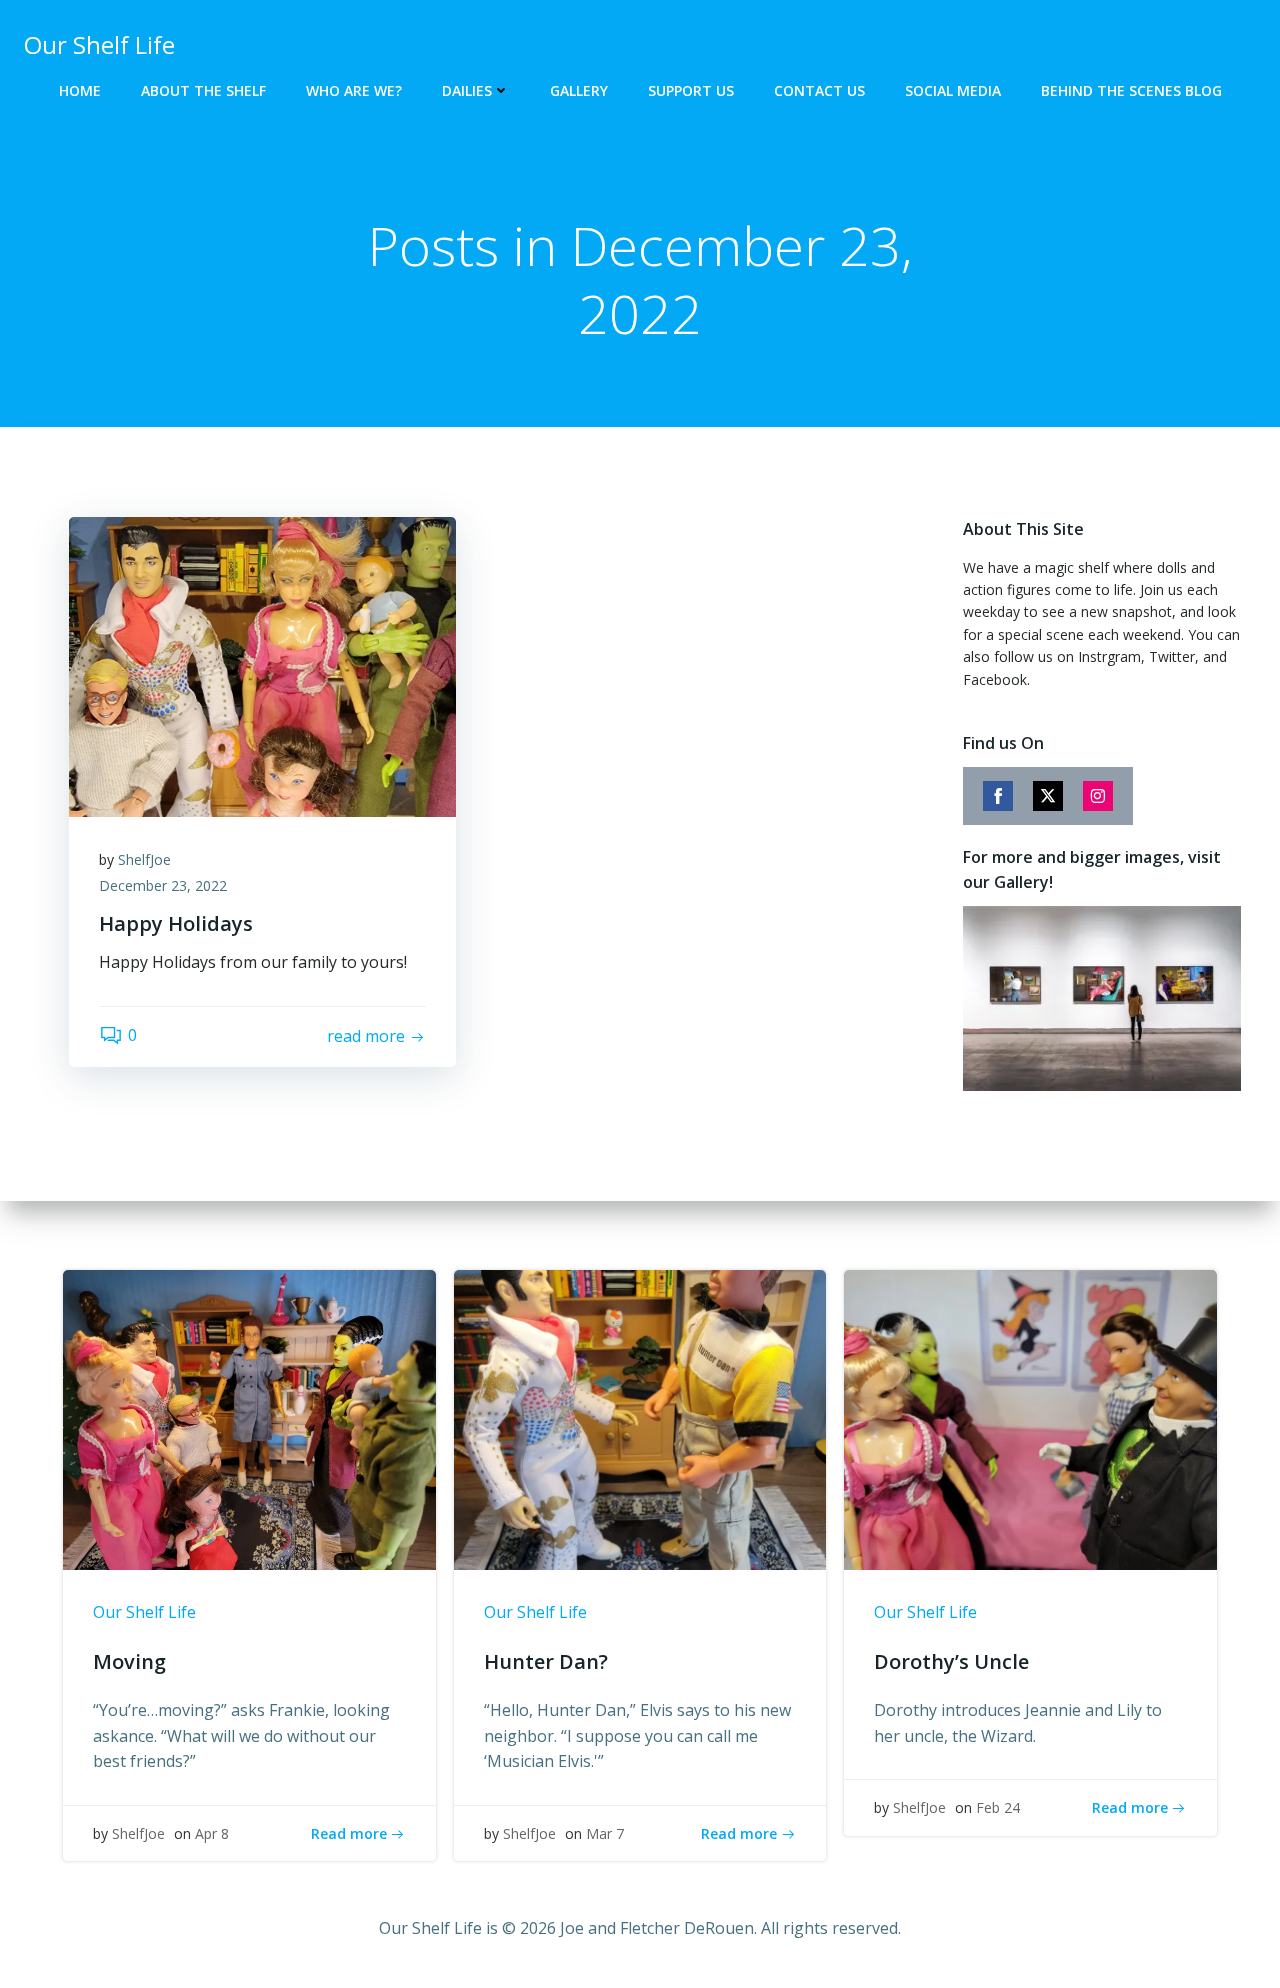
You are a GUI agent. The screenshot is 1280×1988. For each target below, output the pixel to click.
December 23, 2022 (163, 885)
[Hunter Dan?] (640, 1419)
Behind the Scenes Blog (1131, 90)
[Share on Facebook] (998, 796)
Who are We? (354, 90)
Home (80, 90)
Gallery (579, 90)
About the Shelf (203, 90)
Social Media (953, 90)
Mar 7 (605, 1833)
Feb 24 (998, 1807)
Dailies (467, 90)
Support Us (691, 90)
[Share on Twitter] (1048, 796)
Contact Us (819, 90)
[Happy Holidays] (262, 665)
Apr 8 (212, 1833)
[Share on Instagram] (1098, 796)
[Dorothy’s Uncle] (1030, 1419)
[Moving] (249, 1419)
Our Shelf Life (144, 1612)
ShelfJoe (144, 859)
